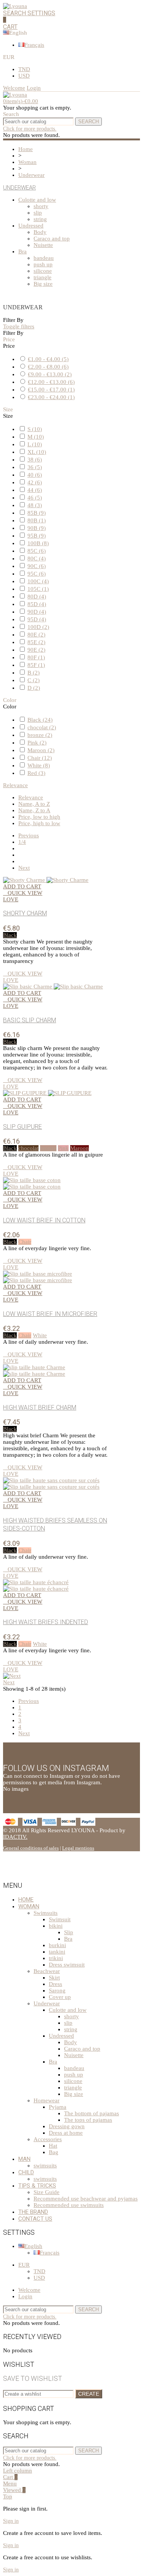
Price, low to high (39, 817)
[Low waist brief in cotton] (32, 1183)
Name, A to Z (34, 804)
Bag (54, 2152)
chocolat (42, 727)
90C (37, 566)
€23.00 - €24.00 (51, 397)
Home (26, 1900)
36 (35, 467)
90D (37, 612)
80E (36, 635)
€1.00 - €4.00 (48, 359)
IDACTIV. (15, 1837)
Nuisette (43, 245)
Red (36, 773)
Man (24, 2159)
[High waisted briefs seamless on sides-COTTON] (51, 1484)
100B (38, 543)
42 (35, 482)
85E (36, 642)
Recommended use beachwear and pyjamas (86, 2199)
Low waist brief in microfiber (50, 1314)
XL (37, 452)
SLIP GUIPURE (22, 1127)
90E (36, 650)
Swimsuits (46, 1913)
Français (34, 45)
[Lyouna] (15, 6)
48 (35, 505)
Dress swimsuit (67, 1965)
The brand (33, 2212)
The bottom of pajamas (92, 2113)
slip (38, 213)
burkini (57, 1945)
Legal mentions (78, 1848)
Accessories (48, 2139)
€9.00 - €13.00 (50, 374)
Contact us (35, 2219)
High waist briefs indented (46, 1622)
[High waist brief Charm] (34, 1371)
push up (43, 264)
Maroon (41, 750)
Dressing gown (67, 2126)
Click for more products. (30, 129)
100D (38, 627)
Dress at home (66, 2133)
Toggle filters (19, 326)
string (40, 219)
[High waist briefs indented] (36, 1586)
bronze (40, 735)
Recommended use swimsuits (69, 2205)
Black (40, 720)
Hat (53, 2146)
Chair (40, 758)
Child (26, 2172)
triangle (43, 277)
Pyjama (58, 2107)
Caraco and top (52, 239)
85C (37, 551)
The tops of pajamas (88, 2120)
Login (25, 2296)
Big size (43, 284)
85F (36, 665)
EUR (24, 2265)
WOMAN (29, 1906)
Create (89, 2394)
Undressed (31, 226)
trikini (56, 1958)
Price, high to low (39, 823)
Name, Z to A (34, 810)
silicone (43, 271)
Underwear (19, 188)
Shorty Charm (25, 913)
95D (37, 619)
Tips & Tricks (37, 2186)
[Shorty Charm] (46, 880)
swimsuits (45, 2165)
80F (36, 657)
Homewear (47, 2100)
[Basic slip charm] (53, 986)
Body (40, 232)
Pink (37, 743)
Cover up (60, 1997)
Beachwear (47, 1971)
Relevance (15, 785)
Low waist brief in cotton (44, 1220)
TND (24, 69)
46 (35, 498)
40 (35, 475)
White (39, 765)
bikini (56, 1926)
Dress (55, 1984)
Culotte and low (37, 200)
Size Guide (47, 2192)
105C (38, 589)
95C (37, 574)
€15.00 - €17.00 (51, 390)
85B (37, 513)
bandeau (44, 258)
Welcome (29, 2290)
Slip (69, 1932)
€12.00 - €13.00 (51, 382)
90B (37, 528)
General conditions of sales (31, 1848)
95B (37, 536)
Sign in (11, 2521)
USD (24, 76)
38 (35, 460)
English (33, 2246)
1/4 (22, 842)
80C (37, 558)
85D (37, 604)
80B (37, 520)
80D (37, 597)
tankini (57, 1952)
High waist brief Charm (40, 1407)
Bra (22, 251)
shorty (41, 206)
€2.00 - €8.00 (48, 367)
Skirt (54, 1978)
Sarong (57, 1990)
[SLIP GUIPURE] (47, 1093)
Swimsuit (60, 1919)
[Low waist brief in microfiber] (38, 1277)
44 (35, 490)
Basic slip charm (30, 1020)
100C (38, 581)
